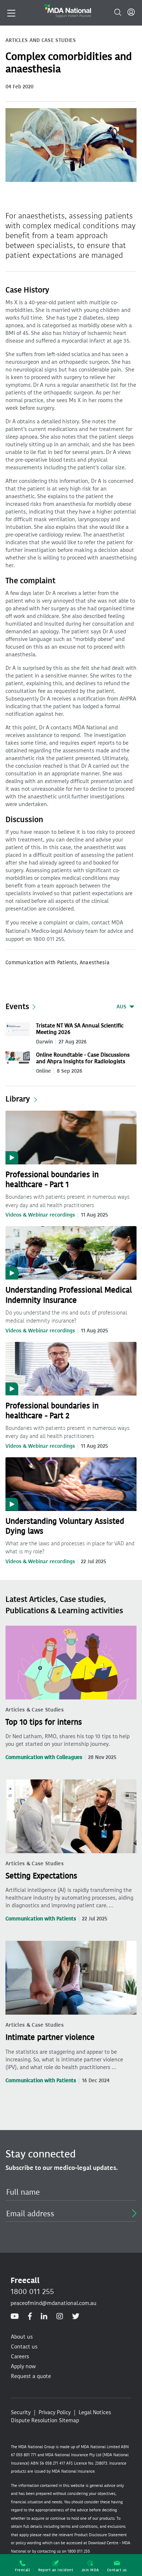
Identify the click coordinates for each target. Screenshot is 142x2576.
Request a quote (31, 2376)
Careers (20, 2356)
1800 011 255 (32, 2291)
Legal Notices (95, 2412)
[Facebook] (30, 2317)
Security (21, 2412)
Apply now (23, 2366)
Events (17, 1007)
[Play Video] (71, 1137)
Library (18, 1099)
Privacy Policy (55, 2412)
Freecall (22, 2570)
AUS (121, 1007)
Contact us (117, 2570)
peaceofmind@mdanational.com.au (54, 2303)
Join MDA (90, 2570)
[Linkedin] (44, 2317)
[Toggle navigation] (11, 12)
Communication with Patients (41, 1919)
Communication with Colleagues (44, 1757)
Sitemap (69, 2420)
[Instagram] (60, 2317)
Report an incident (56, 2570)
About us (22, 2337)
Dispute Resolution (34, 2420)
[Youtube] (15, 2317)
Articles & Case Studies (35, 1710)
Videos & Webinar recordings (40, 1215)
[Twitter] (76, 2317)
